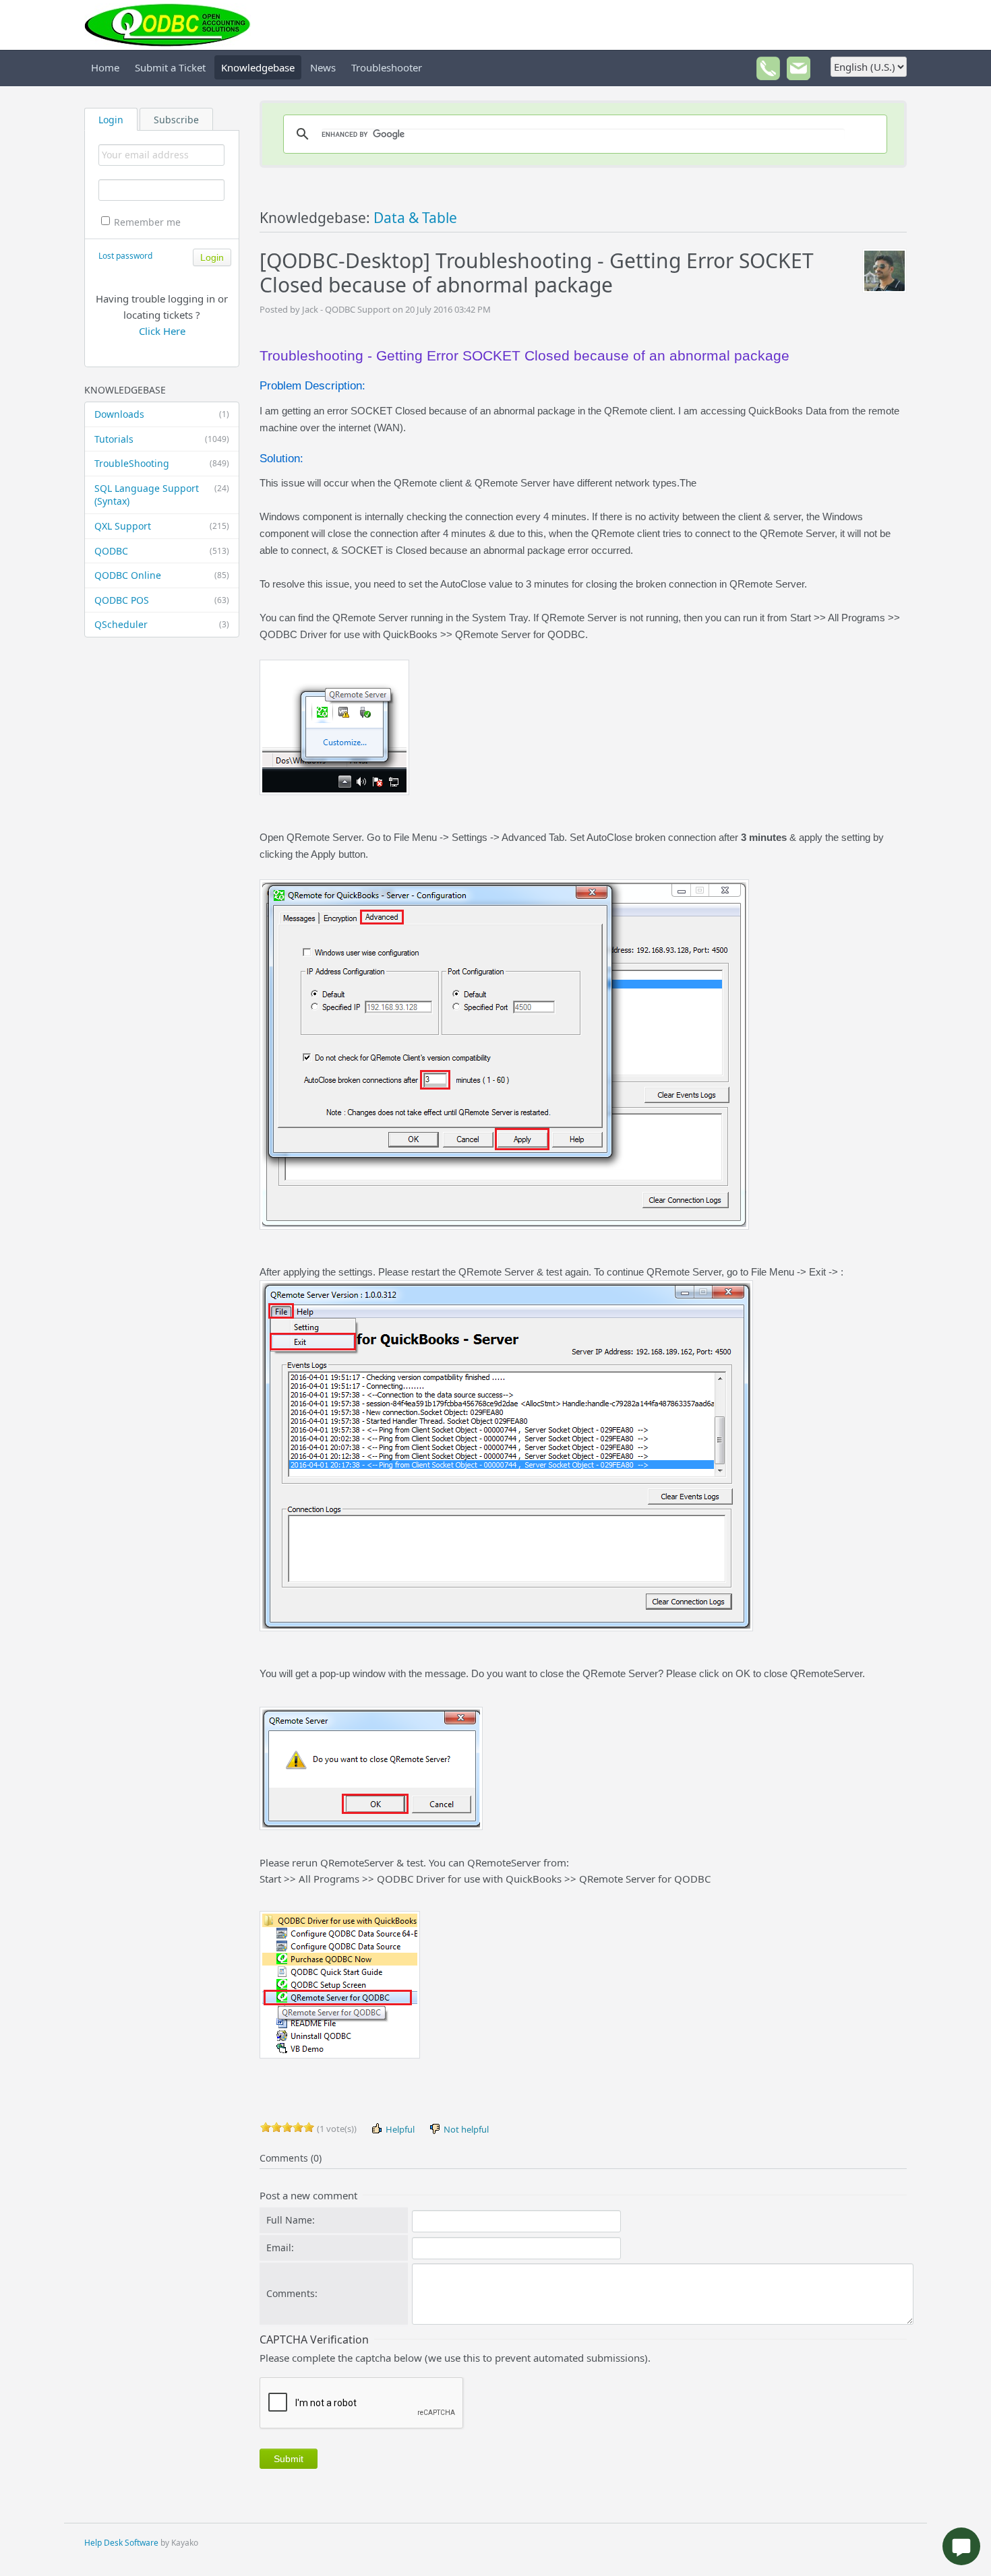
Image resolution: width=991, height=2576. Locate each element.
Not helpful (465, 2129)
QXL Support (162, 526)
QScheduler (162, 624)
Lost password (125, 256)
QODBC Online (162, 575)
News (323, 67)
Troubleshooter (387, 67)
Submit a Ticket (170, 67)
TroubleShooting (162, 463)
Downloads (162, 414)
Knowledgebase (258, 67)
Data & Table (415, 218)
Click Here (162, 331)
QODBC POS (162, 600)
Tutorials (162, 439)
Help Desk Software (121, 2543)
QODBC (162, 551)
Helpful (399, 2129)
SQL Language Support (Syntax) (162, 495)
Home (105, 67)
